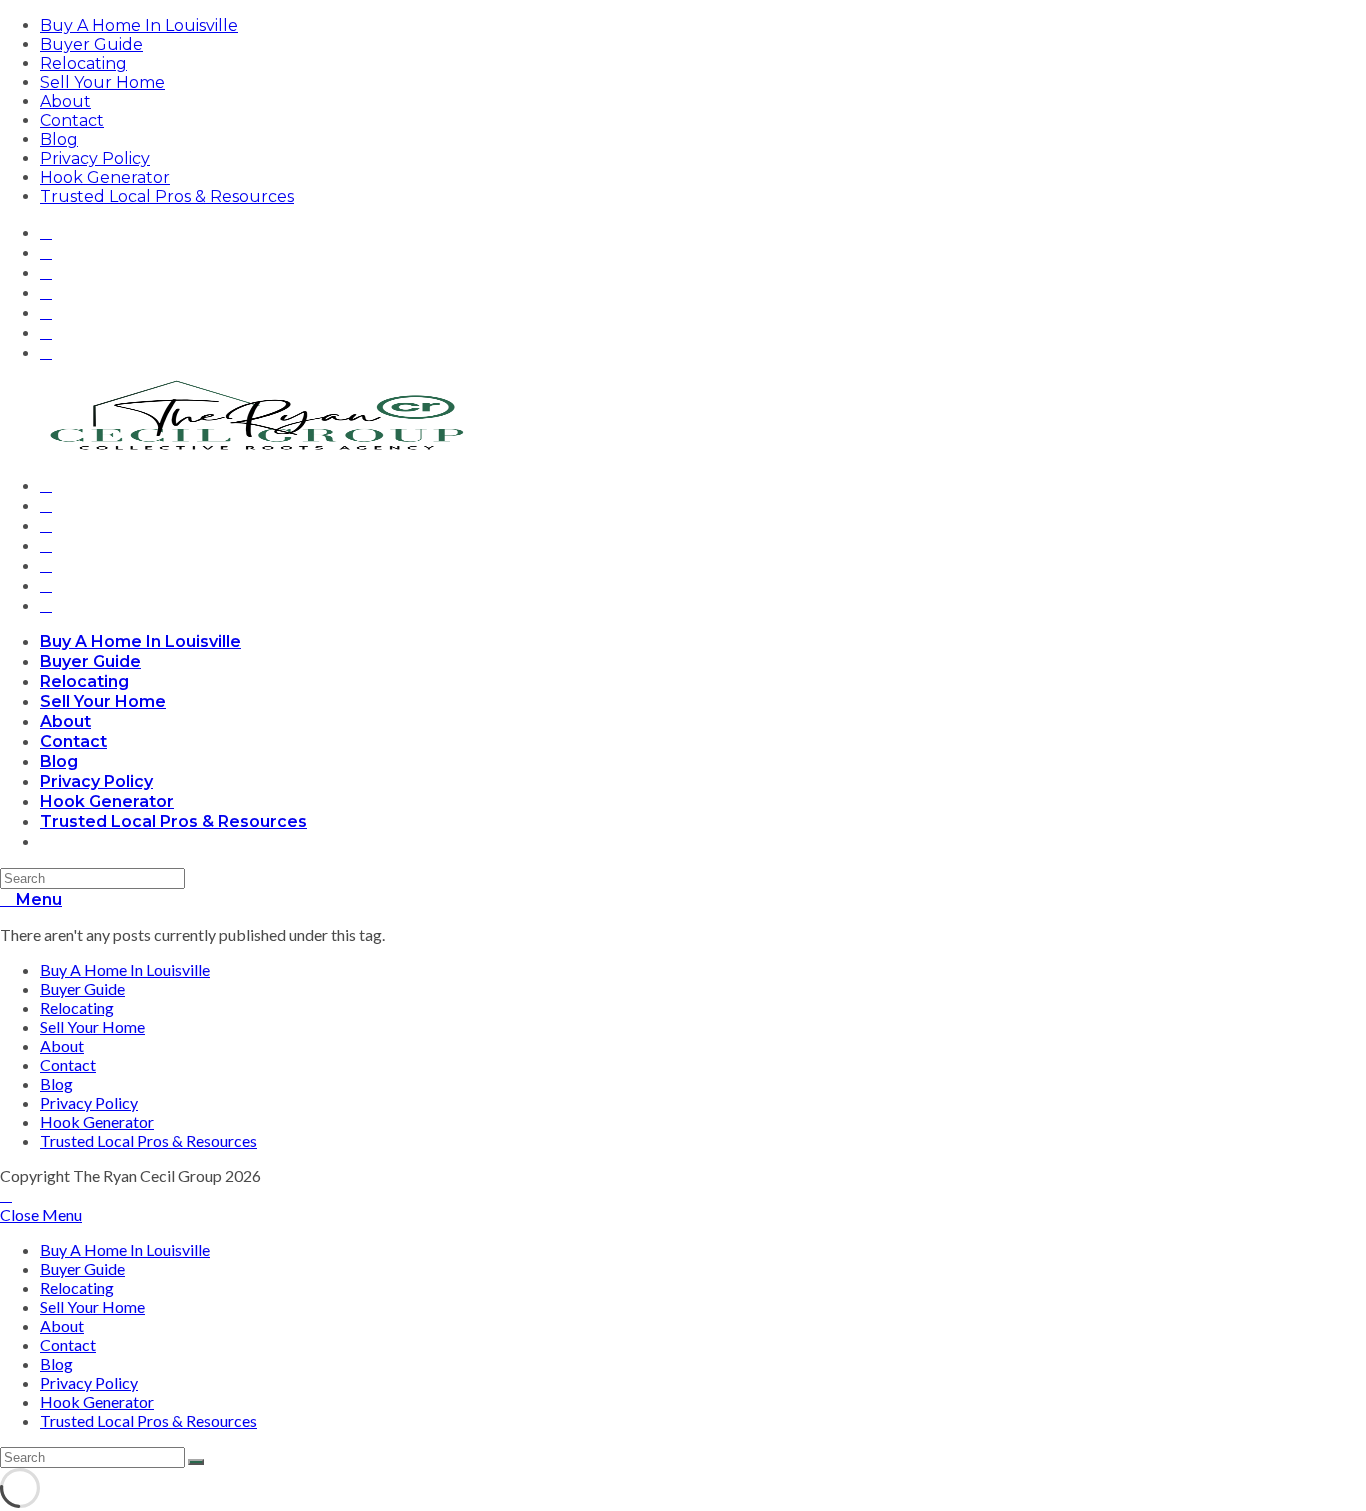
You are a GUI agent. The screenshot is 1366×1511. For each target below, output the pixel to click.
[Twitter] (46, 231)
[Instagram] (46, 291)
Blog (59, 139)
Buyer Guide (91, 44)
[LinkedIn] (46, 311)
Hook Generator (105, 177)
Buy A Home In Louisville (139, 25)
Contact (72, 120)
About (65, 101)
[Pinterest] (46, 271)
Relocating (83, 63)
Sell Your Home (102, 82)
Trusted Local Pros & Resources (167, 196)
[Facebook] (46, 251)
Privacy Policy (95, 158)
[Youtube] (46, 331)
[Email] (46, 351)
